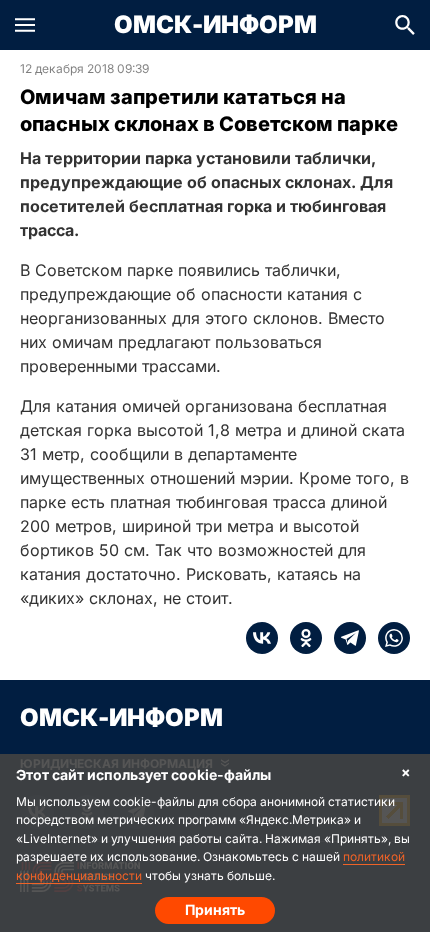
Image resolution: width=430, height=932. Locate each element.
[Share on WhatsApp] (388, 638)
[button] (25, 25)
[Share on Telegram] (344, 638)
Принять (215, 909)
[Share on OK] (300, 638)
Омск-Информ (215, 25)
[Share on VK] (262, 638)
